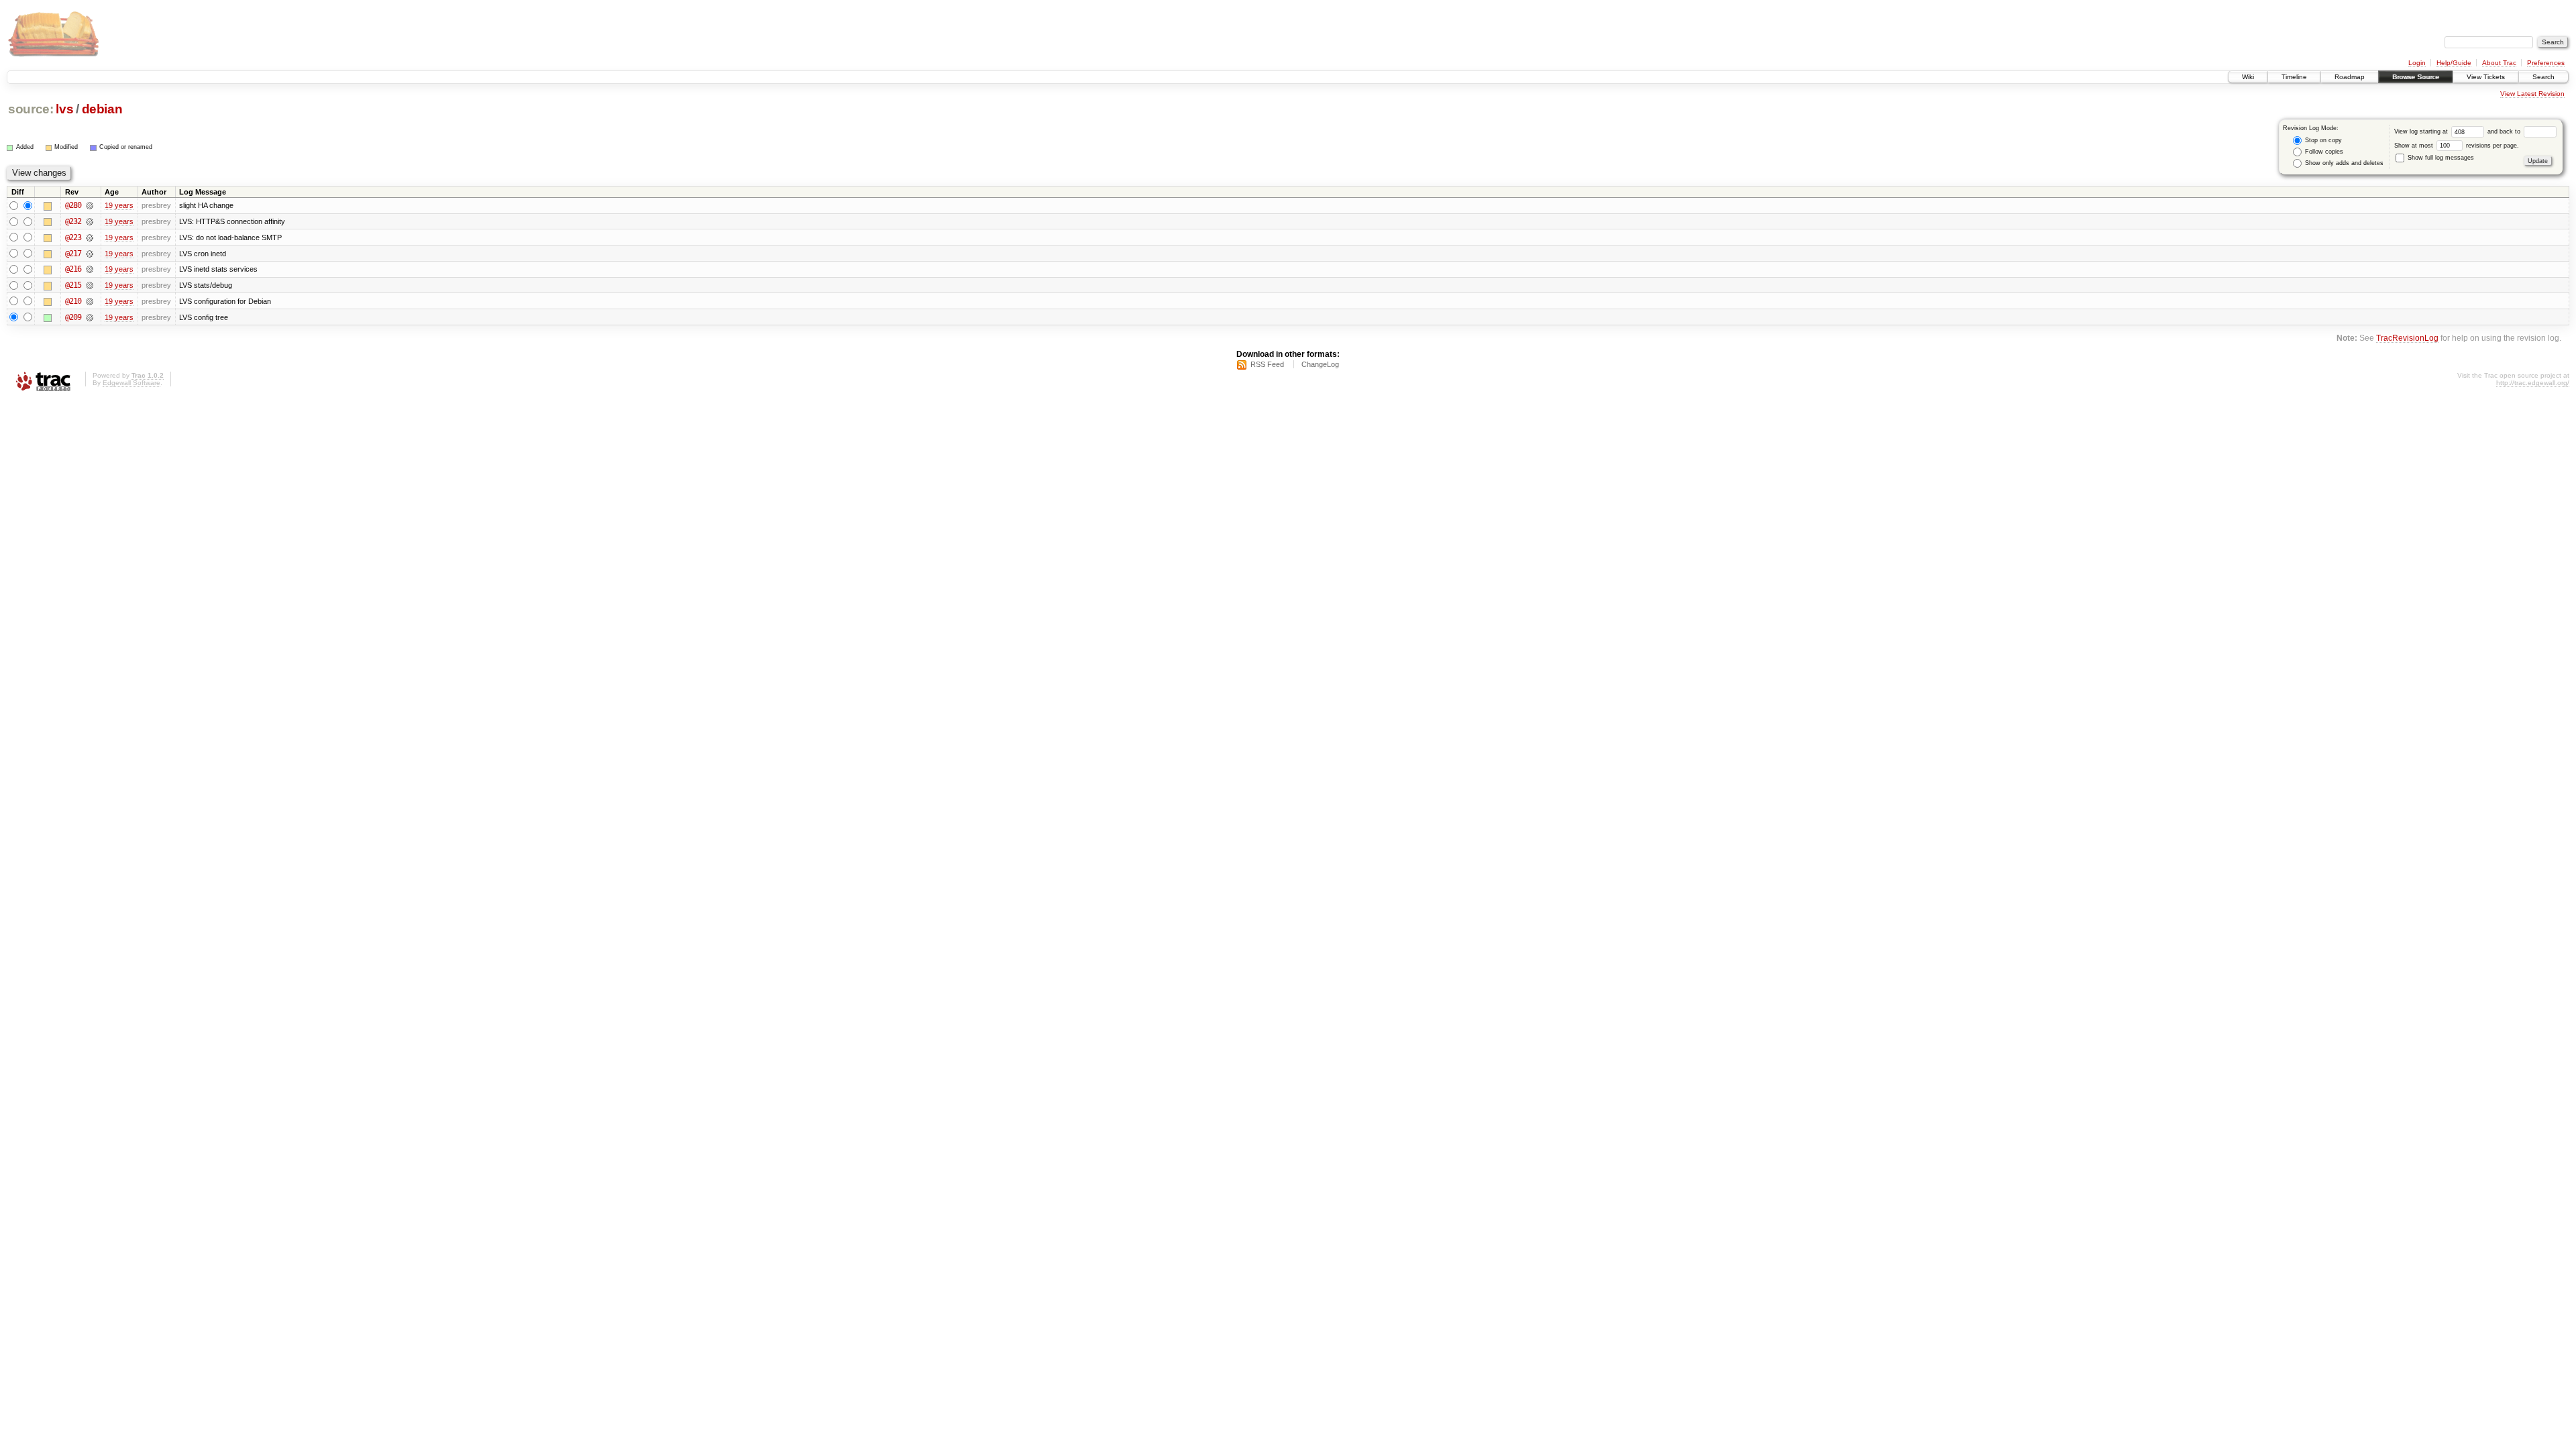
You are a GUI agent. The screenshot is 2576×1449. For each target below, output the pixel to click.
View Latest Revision (2532, 94)
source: (31, 109)
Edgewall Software (131, 383)
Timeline (2294, 77)
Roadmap (2350, 77)
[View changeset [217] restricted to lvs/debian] (90, 254)
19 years (119, 205)
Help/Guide (2454, 63)
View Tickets (2486, 77)
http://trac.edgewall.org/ (2533, 383)
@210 (73, 301)
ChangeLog (1320, 364)
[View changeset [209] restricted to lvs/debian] (90, 317)
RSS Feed (1267, 364)
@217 (73, 254)
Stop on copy (2322, 140)
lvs (64, 109)
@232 (73, 221)
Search (2543, 77)
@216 (73, 269)
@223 (73, 237)
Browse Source (2416, 77)
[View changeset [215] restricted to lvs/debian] (90, 285)
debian (102, 109)
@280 (73, 205)
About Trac (2499, 63)
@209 (73, 317)
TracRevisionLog (2407, 338)
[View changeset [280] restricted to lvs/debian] (90, 205)
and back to (2505, 131)
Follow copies (2323, 152)
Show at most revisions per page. (2457, 146)
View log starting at (2422, 131)
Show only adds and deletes (2343, 163)
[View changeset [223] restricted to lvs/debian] (90, 237)
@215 (73, 285)
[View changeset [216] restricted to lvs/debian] (90, 269)
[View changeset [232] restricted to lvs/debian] (90, 221)
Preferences (2546, 63)
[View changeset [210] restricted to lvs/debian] (90, 301)
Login (2417, 63)
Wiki (2248, 77)
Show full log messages (2440, 158)
